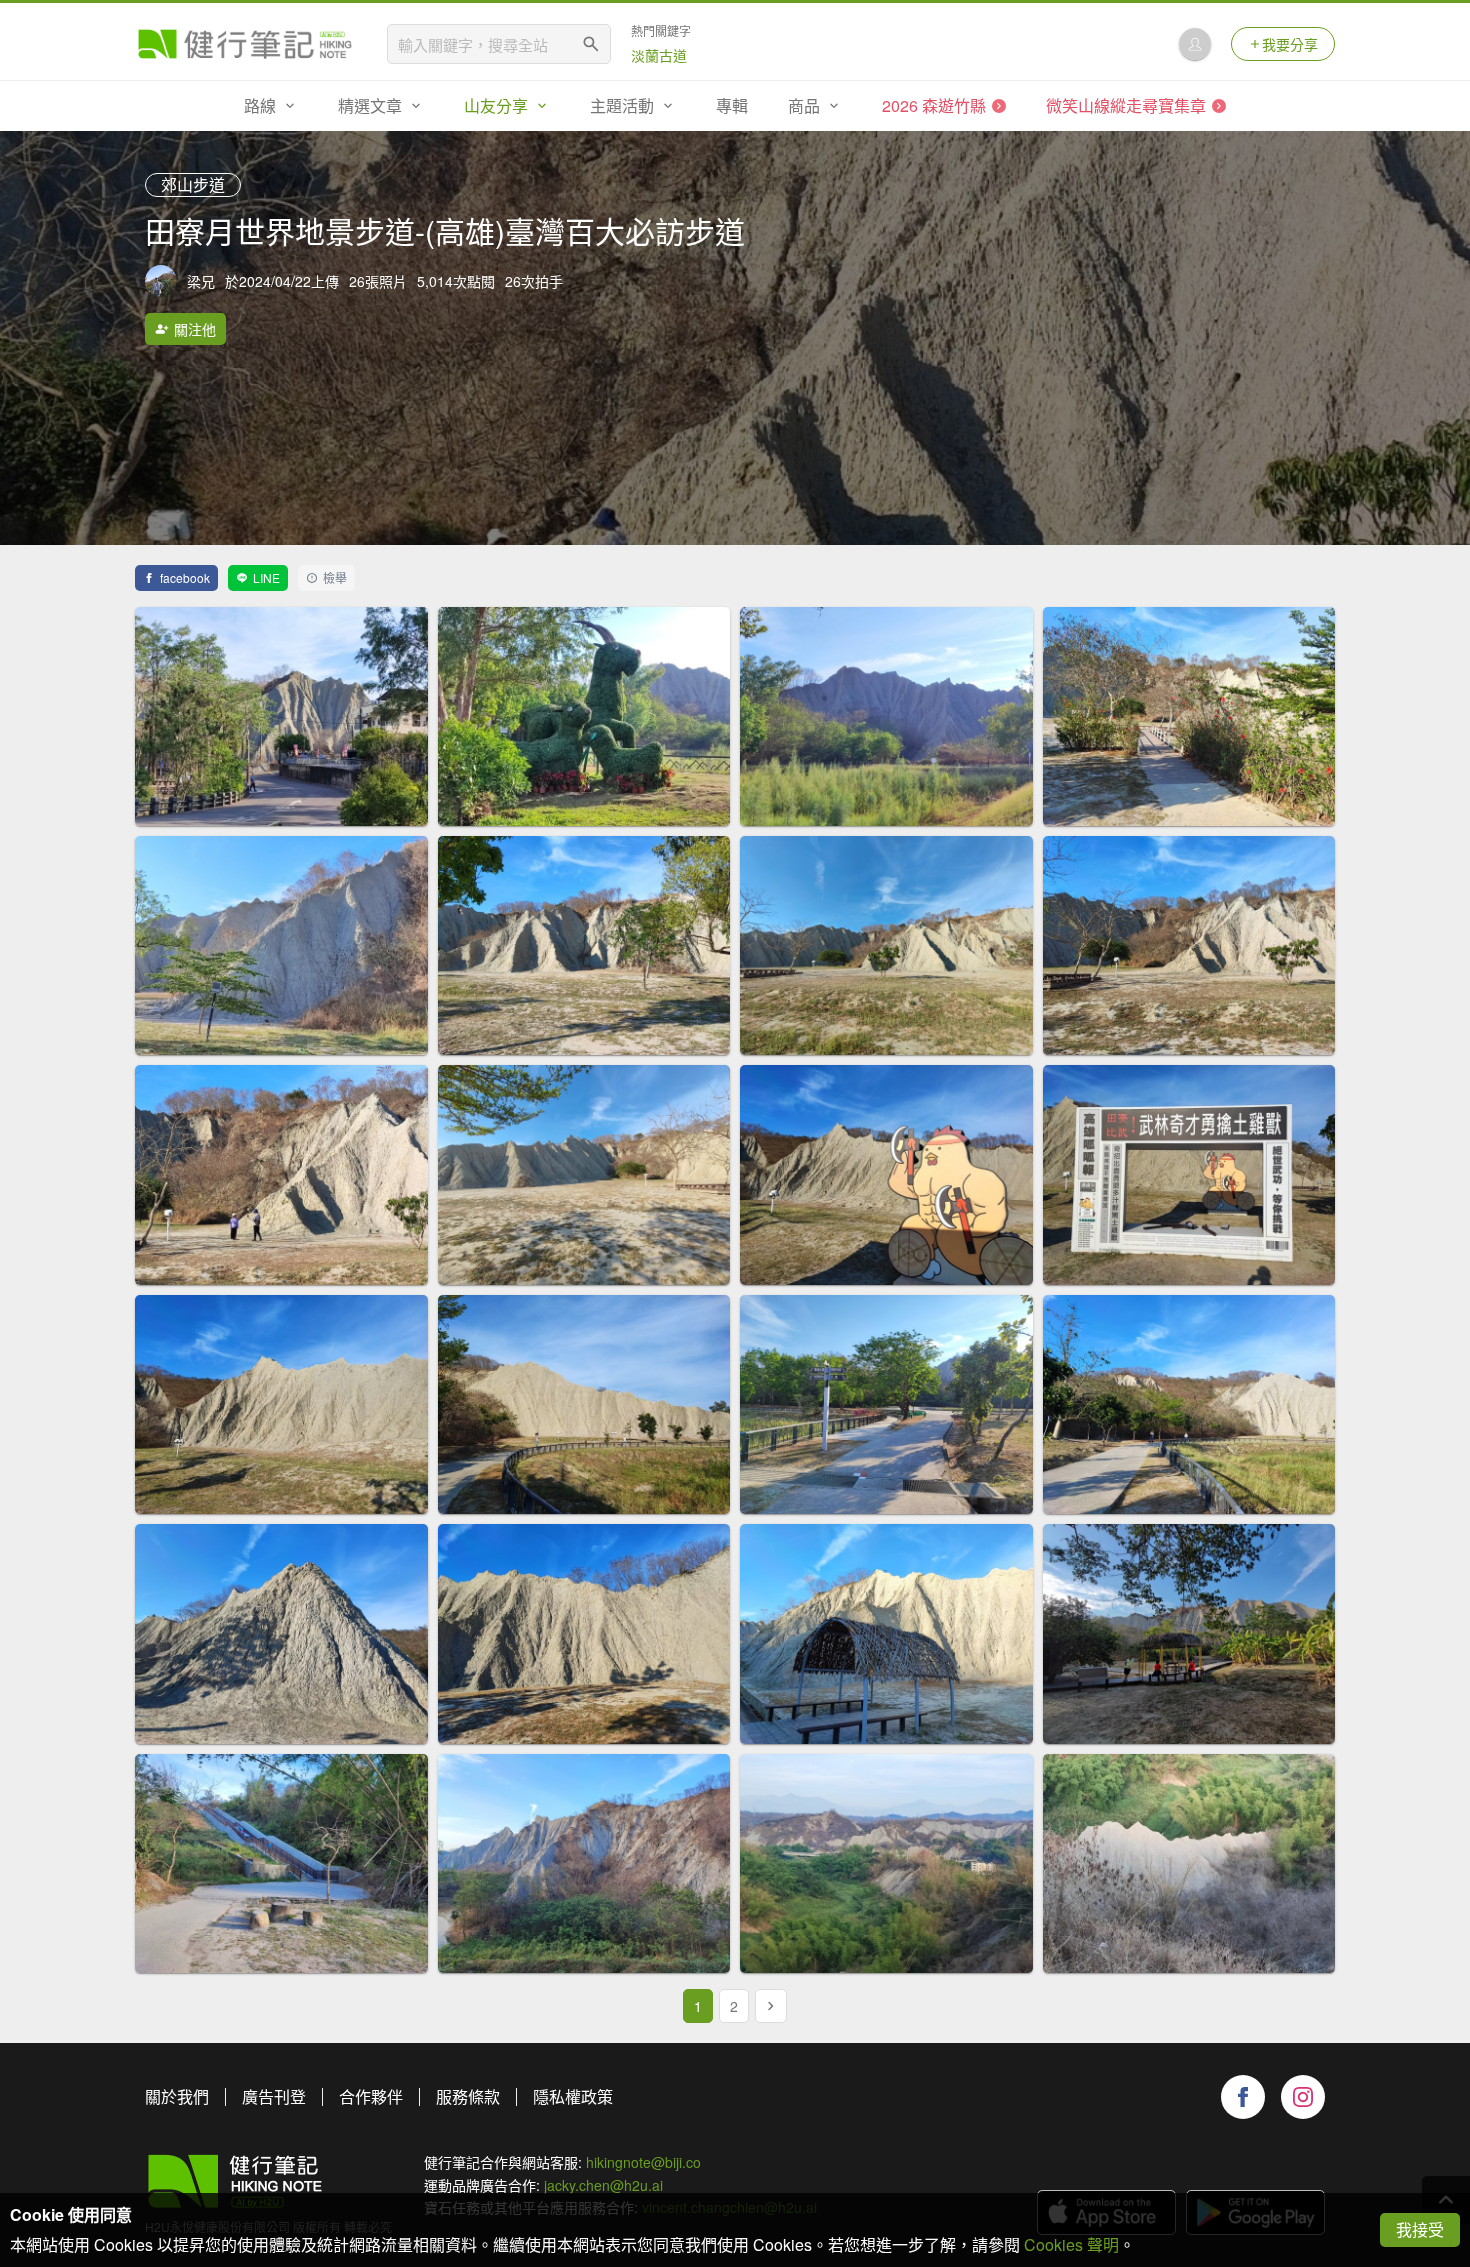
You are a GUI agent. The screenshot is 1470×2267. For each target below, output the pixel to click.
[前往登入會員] (1195, 44)
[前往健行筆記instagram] (1303, 2097)
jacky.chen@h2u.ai (603, 2185)
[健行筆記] (245, 44)
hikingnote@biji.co (643, 2162)
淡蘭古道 (659, 55)
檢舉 (335, 577)
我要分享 (1290, 44)
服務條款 (468, 2096)
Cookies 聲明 (1071, 2244)
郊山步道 (193, 184)
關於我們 (177, 2096)
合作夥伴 (371, 2096)
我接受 (1420, 2229)
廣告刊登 (274, 2096)
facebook (185, 577)
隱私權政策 (573, 2096)
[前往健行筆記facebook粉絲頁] (1243, 2097)
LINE (266, 577)
